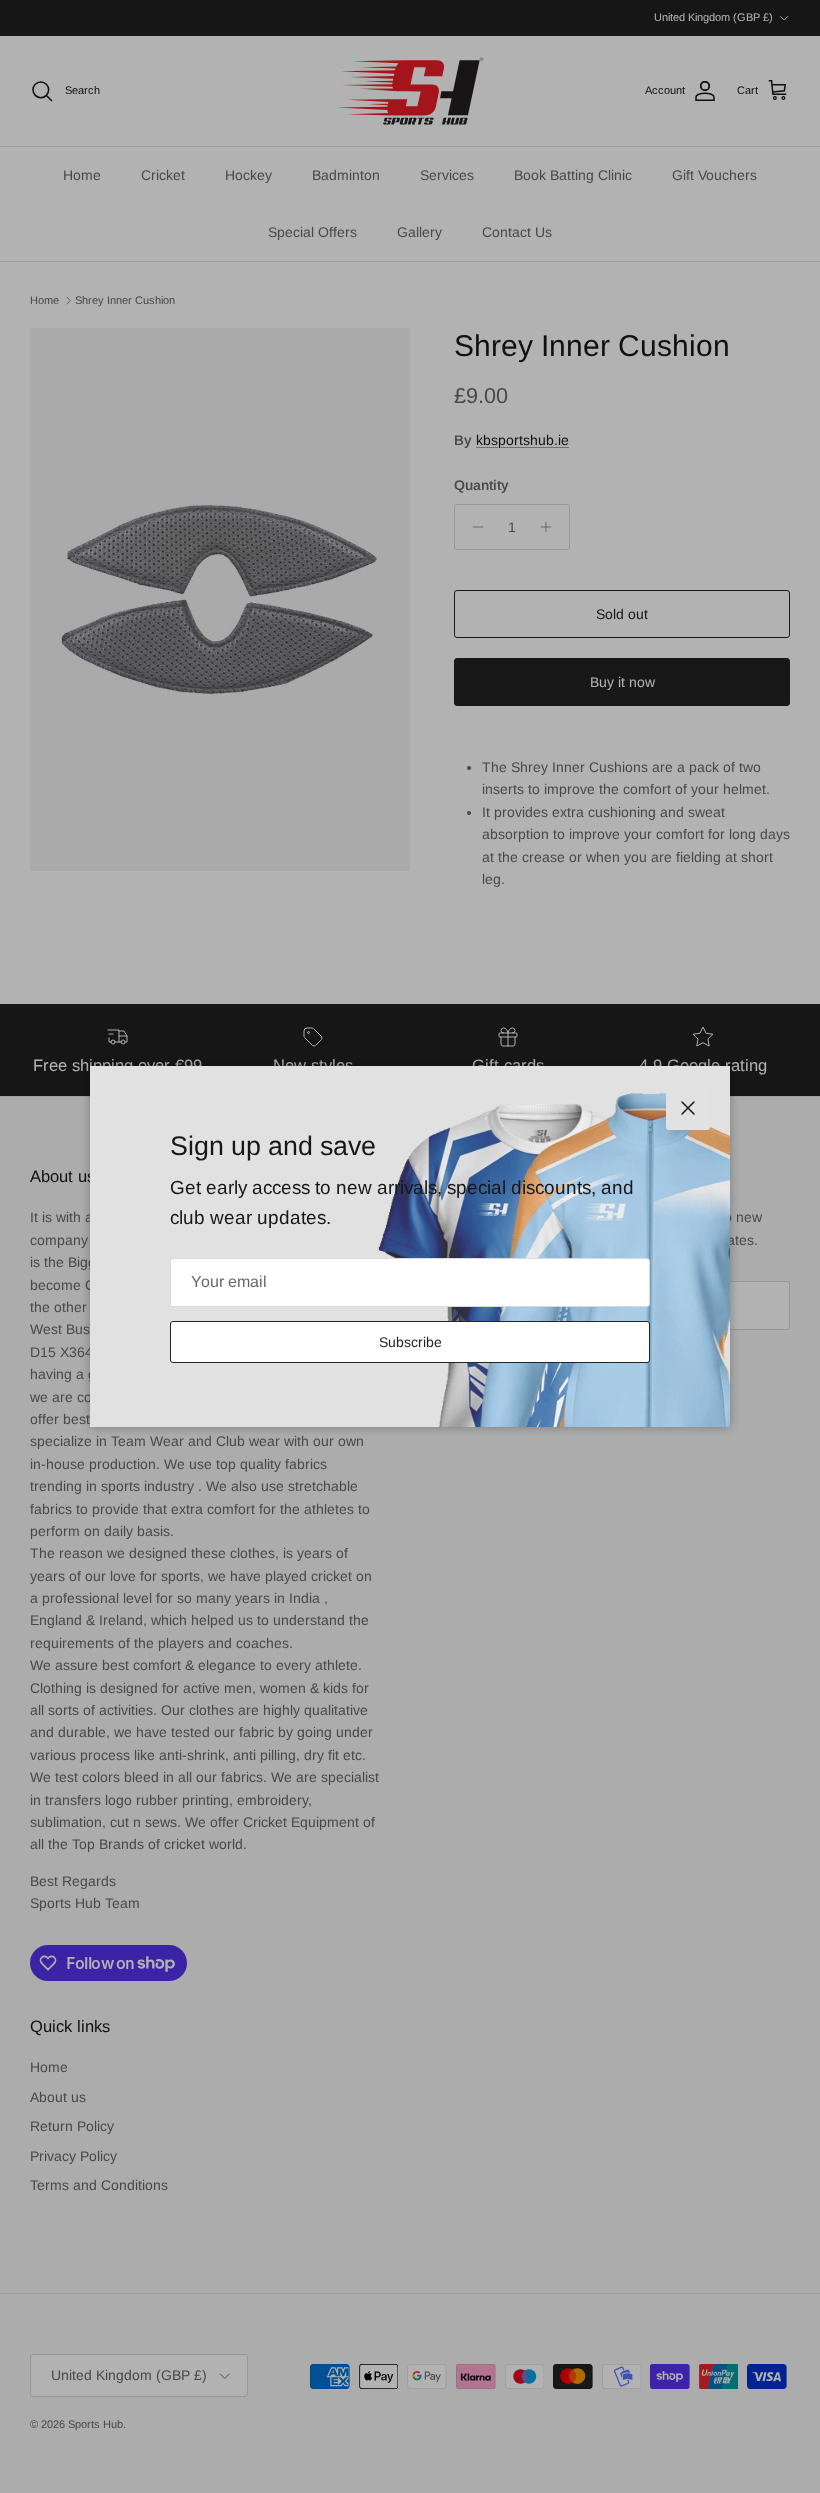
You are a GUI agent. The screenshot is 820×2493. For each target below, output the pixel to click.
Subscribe (410, 1342)
